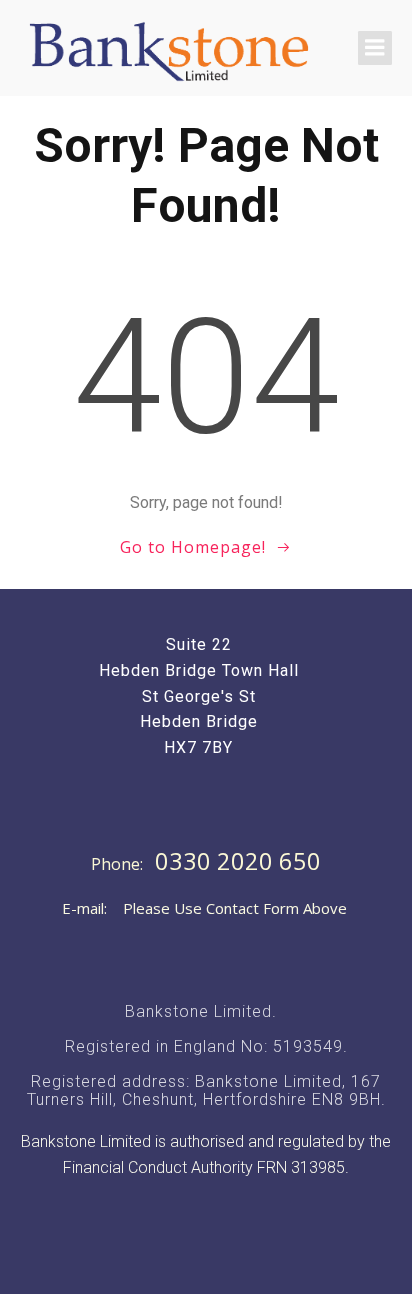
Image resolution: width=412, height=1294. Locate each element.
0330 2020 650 (238, 861)
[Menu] (375, 48)
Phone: (119, 864)
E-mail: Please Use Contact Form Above (204, 908)
